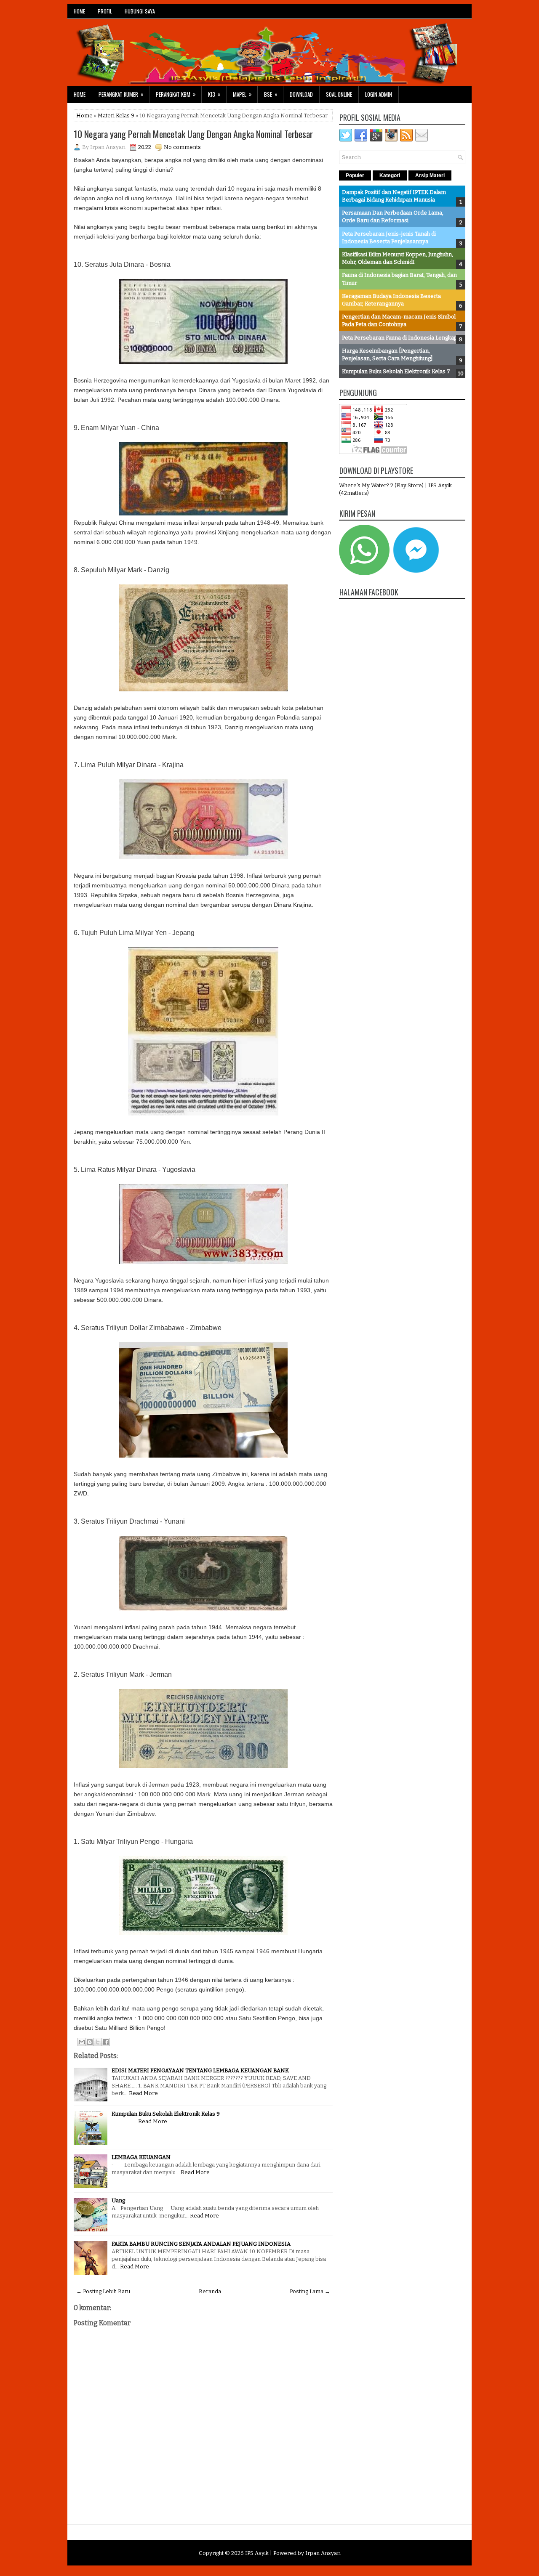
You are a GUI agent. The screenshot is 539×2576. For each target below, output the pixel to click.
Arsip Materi (430, 175)
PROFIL (105, 11)
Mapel (242, 94)
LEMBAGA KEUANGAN (141, 2157)
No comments (182, 147)
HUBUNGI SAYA (140, 11)
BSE (271, 94)
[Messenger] (416, 573)
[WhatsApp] (364, 573)
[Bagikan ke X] (98, 2042)
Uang (118, 2200)
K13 (214, 94)
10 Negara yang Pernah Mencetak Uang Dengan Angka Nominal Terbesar (193, 134)
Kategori (390, 175)
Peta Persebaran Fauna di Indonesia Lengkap (400, 338)
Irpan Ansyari (323, 2553)
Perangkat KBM (176, 94)
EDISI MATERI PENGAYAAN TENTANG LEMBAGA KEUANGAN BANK (200, 2070)
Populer (355, 175)
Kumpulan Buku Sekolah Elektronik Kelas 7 (396, 371)
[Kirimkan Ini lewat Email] (82, 2042)
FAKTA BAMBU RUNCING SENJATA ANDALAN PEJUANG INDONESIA (201, 2244)
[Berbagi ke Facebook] (106, 2042)
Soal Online (339, 94)
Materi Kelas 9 (116, 116)
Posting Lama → (310, 2291)
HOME (79, 11)
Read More (143, 2093)
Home (80, 94)
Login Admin (379, 94)
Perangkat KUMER (121, 94)
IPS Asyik (257, 2553)
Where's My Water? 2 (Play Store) (382, 485)
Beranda (210, 2291)
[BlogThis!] (90, 2042)
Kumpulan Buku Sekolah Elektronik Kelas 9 (166, 2114)
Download (301, 94)
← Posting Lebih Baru (103, 2291)
